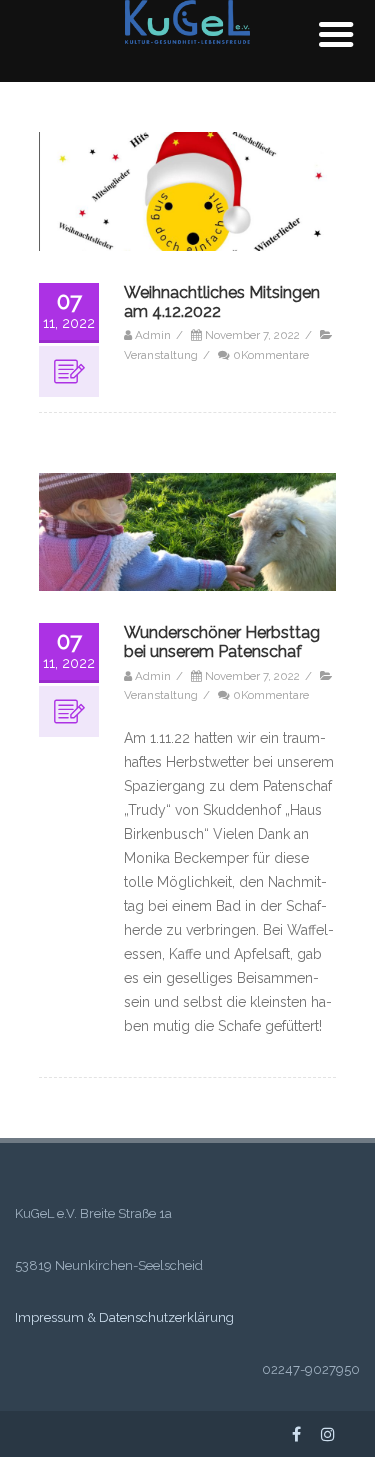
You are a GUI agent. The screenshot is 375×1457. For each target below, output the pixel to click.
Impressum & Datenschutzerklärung (124, 1317)
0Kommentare (271, 355)
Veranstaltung (161, 355)
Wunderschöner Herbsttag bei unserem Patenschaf (222, 642)
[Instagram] (328, 1434)
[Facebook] (296, 1434)
